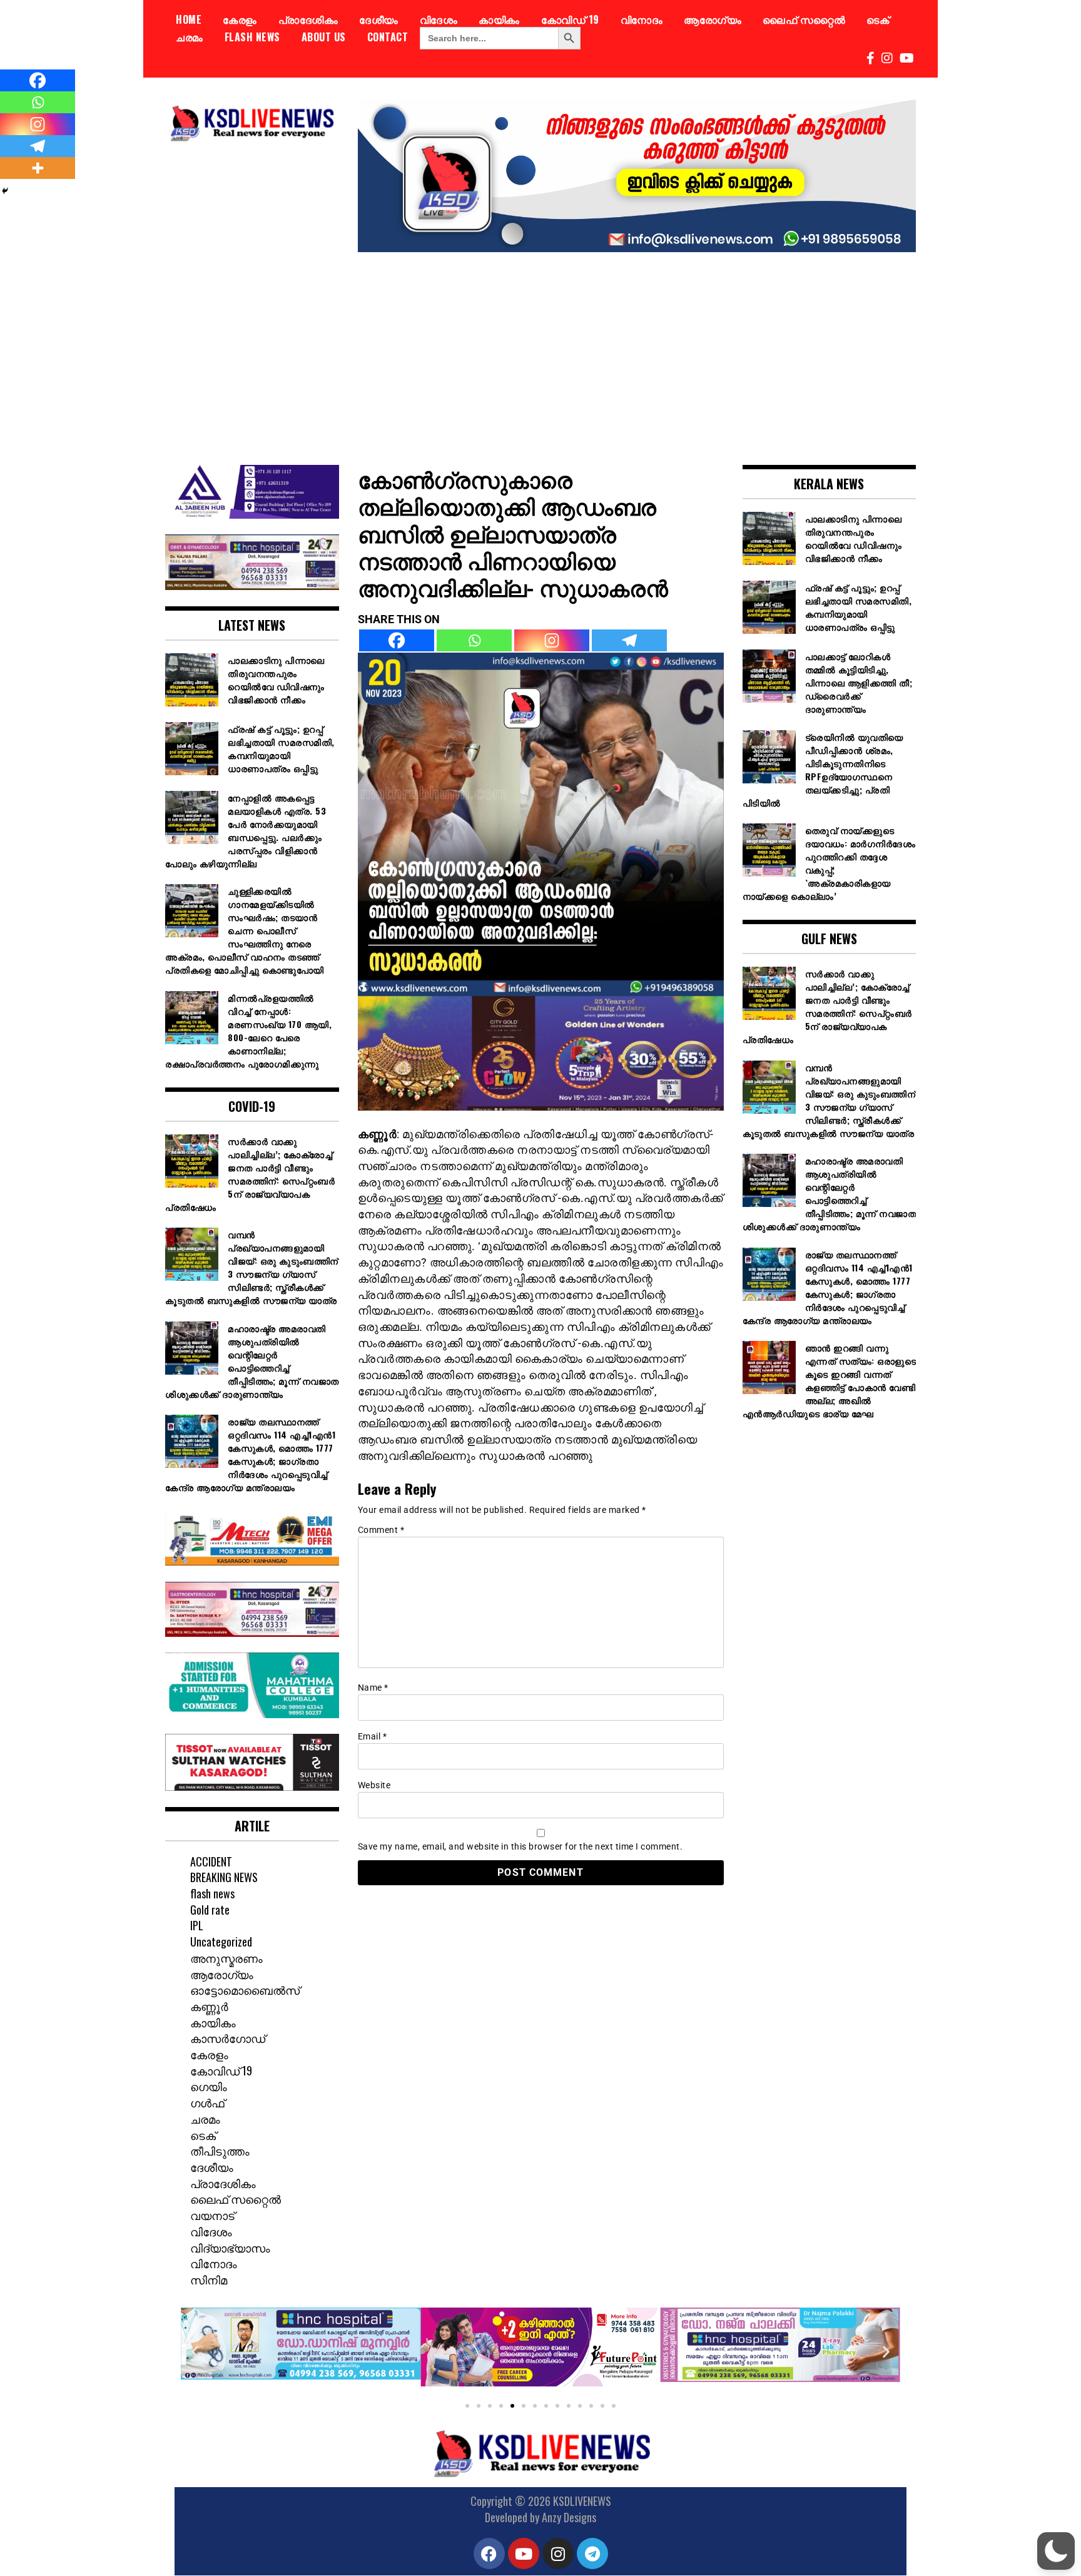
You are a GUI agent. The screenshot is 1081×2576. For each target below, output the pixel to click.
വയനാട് (212, 2215)
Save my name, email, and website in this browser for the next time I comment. (520, 1846)
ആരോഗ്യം (713, 19)
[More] (38, 168)
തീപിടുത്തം (220, 2151)
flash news (252, 37)
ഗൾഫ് (207, 2102)
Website (374, 1785)
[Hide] (5, 191)
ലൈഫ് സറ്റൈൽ (804, 19)
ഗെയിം (209, 2086)
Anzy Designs (569, 2517)
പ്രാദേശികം (308, 19)
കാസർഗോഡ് (228, 2038)
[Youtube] (524, 2553)
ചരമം (190, 37)
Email (373, 1736)
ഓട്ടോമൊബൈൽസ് (245, 1990)
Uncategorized (221, 1942)
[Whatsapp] (474, 640)
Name (373, 1688)
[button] (195, 2352)
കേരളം (240, 19)
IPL (197, 1925)
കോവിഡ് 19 (570, 19)
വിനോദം (642, 19)
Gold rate (210, 1910)
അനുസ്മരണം (226, 1958)
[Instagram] (552, 640)
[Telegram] (629, 640)
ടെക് (878, 19)
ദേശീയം (379, 19)
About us (324, 37)
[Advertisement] (540, 349)
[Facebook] (397, 640)
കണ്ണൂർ (209, 2006)
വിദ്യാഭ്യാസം (230, 2248)
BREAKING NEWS (224, 1877)
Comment (381, 1530)
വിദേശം (439, 19)
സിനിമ (209, 2279)
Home (189, 19)
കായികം (499, 19)
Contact (388, 37)
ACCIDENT (211, 1861)
